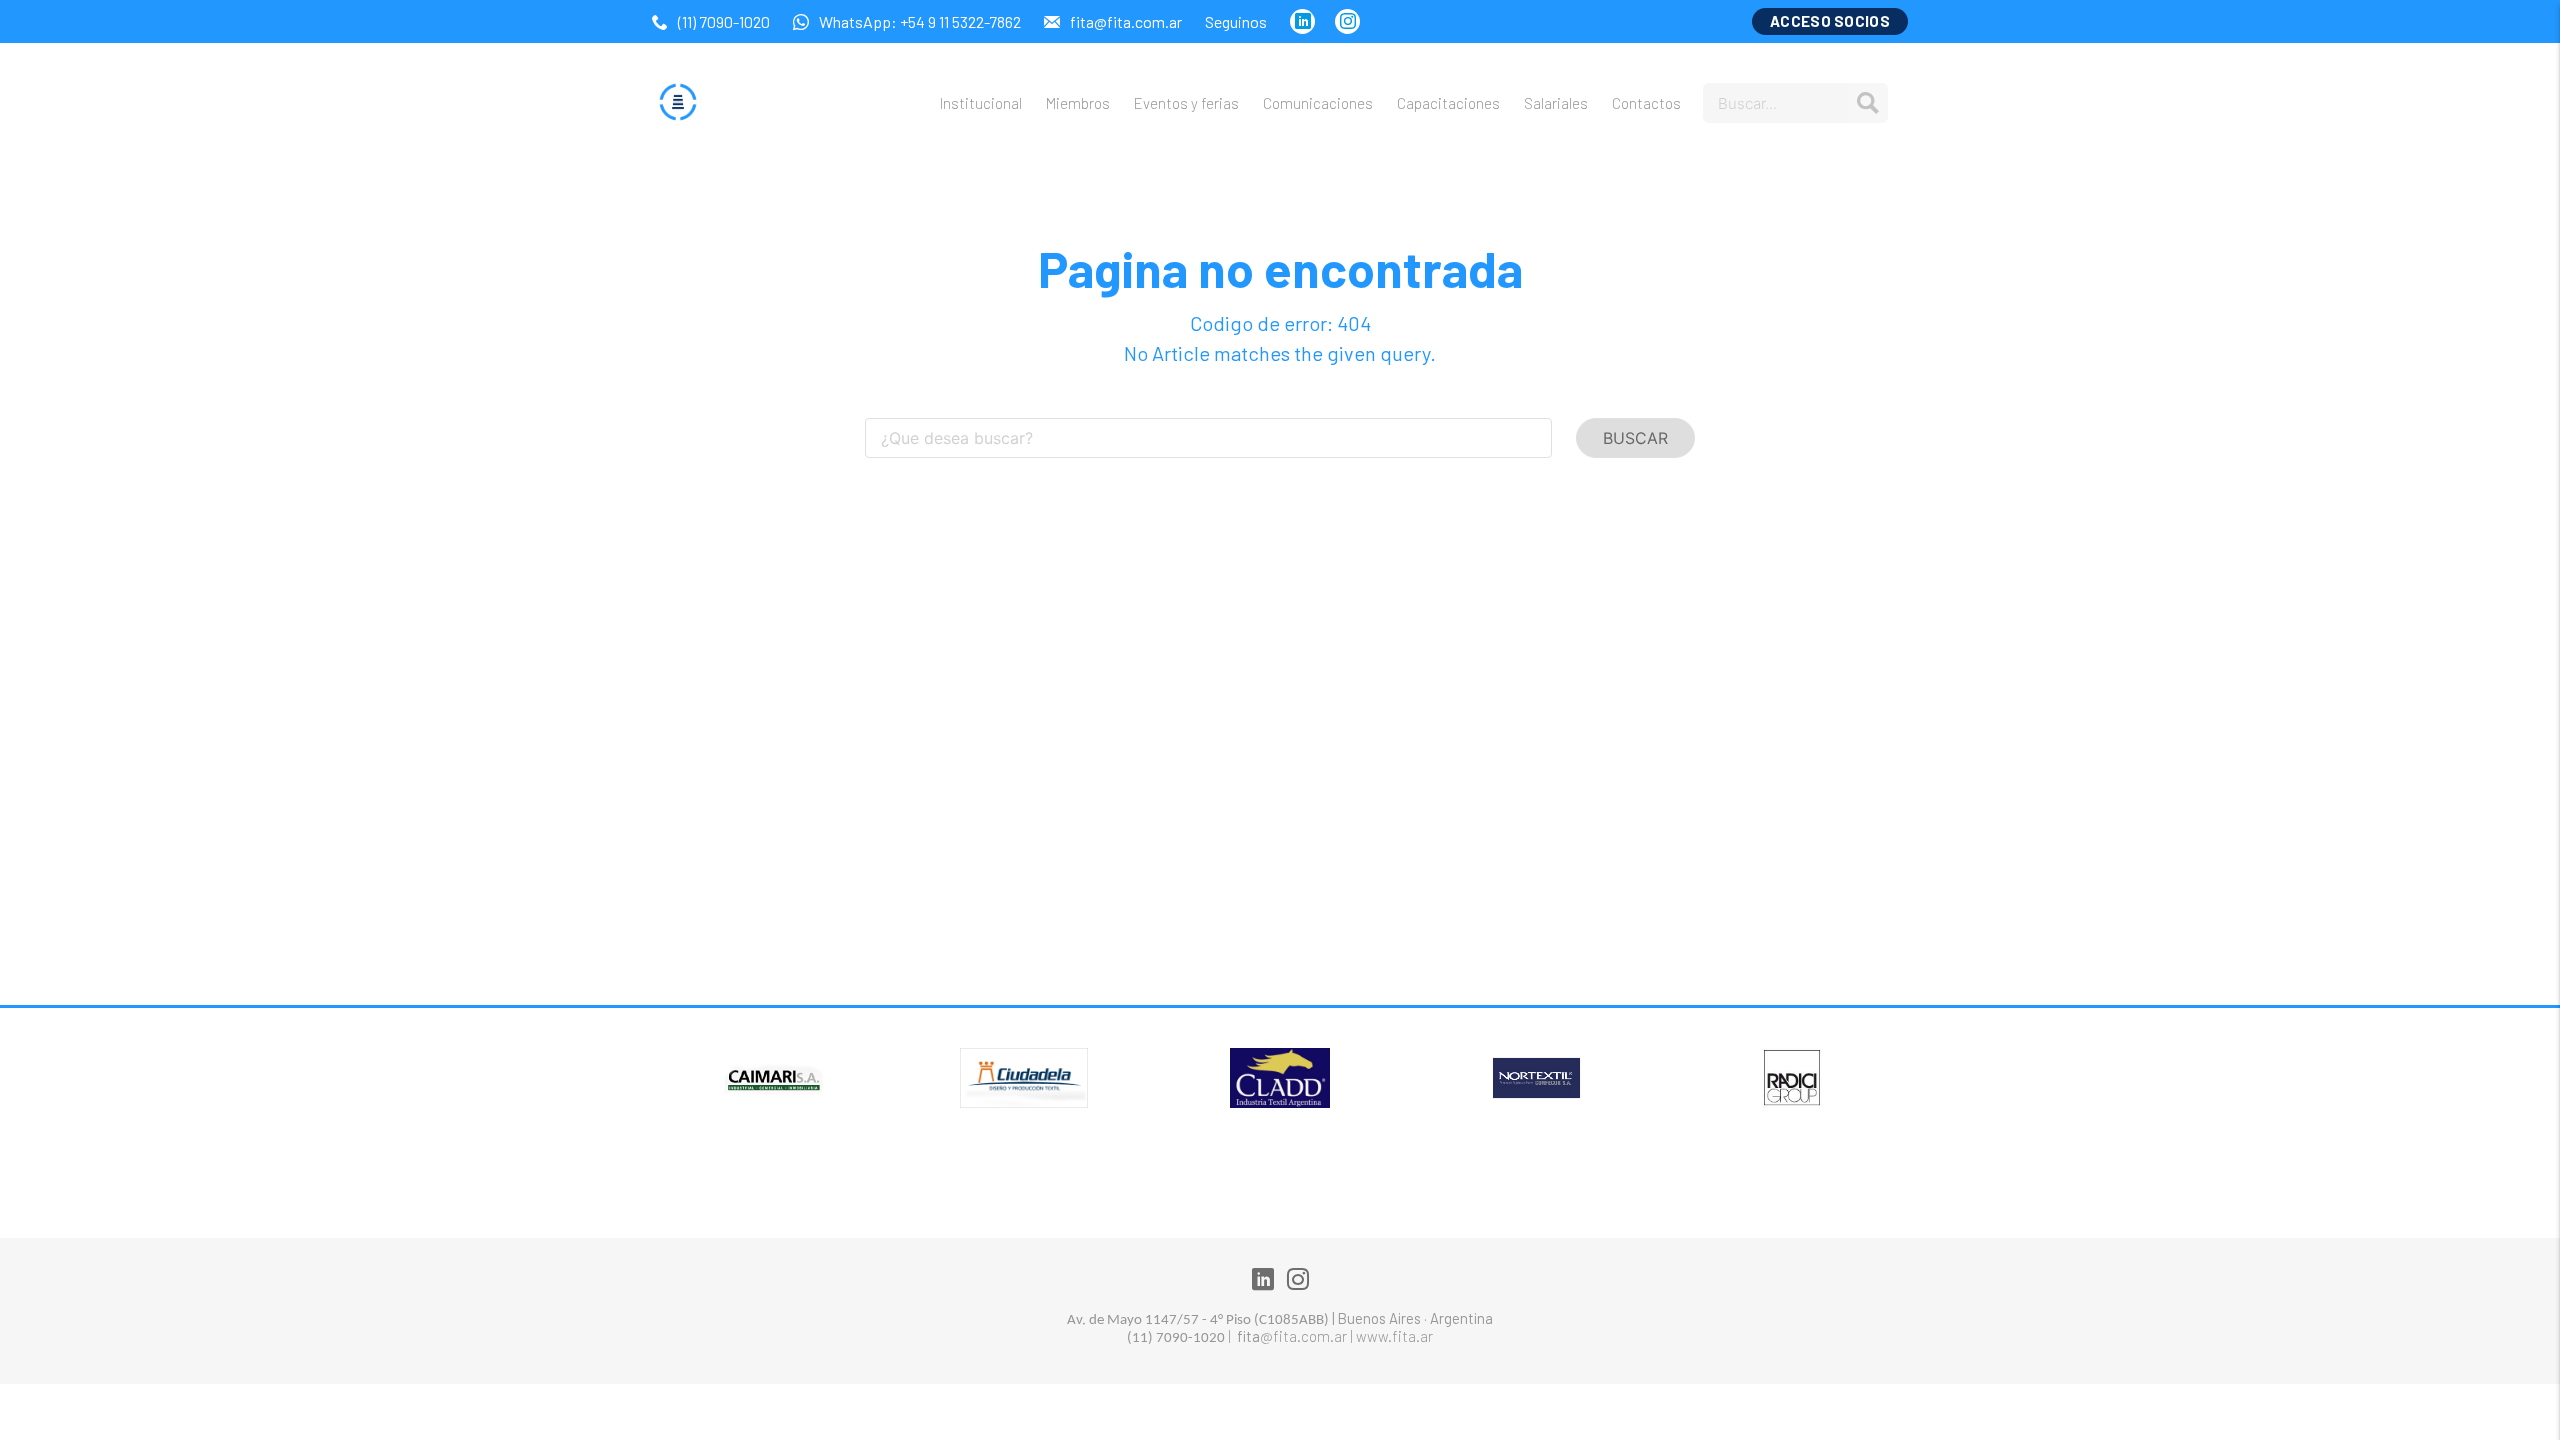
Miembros (1078, 103)
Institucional (981, 103)
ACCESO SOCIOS (1830, 21)
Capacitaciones (1448, 103)
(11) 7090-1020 (725, 21)
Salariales (1556, 103)
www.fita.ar (1394, 1336)
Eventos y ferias (1186, 103)
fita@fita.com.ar (1127, 21)
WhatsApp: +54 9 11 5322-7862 (921, 21)
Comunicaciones (1318, 103)
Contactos (1646, 103)
